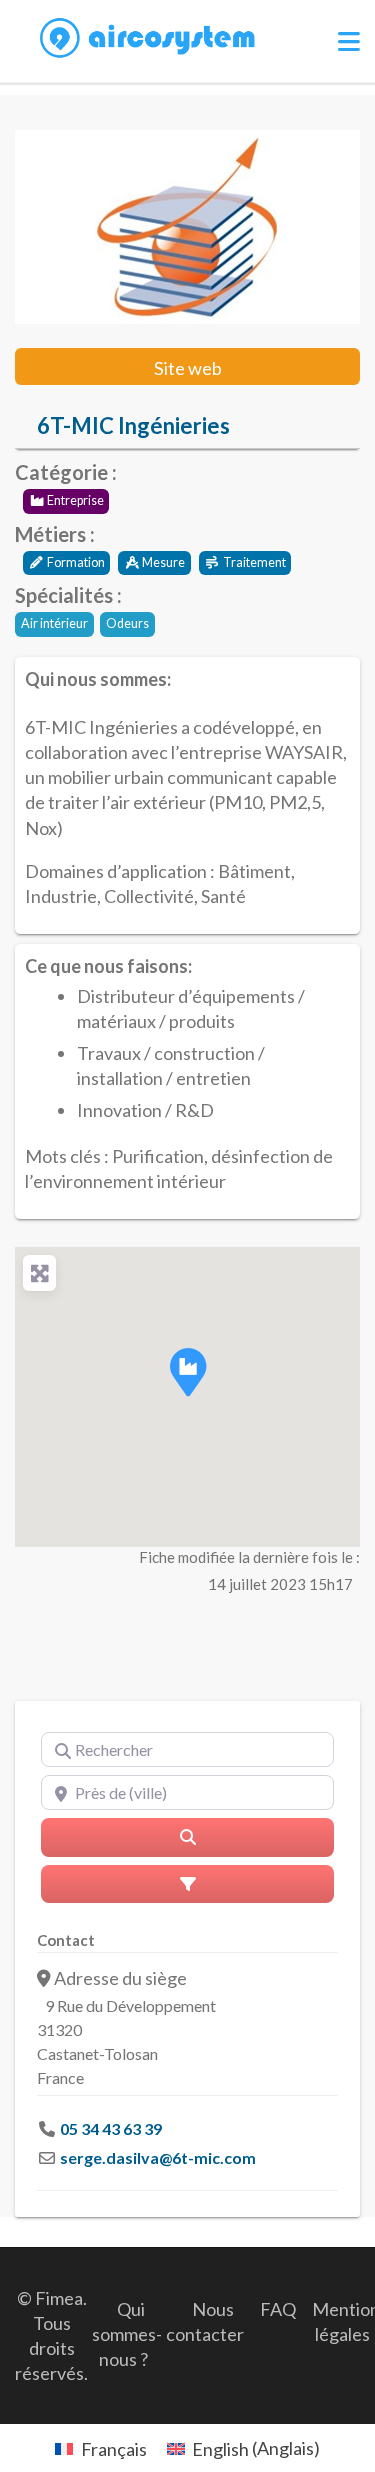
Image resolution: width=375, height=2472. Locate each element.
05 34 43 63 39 (111, 2128)
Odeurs (127, 623)
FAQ (278, 2309)
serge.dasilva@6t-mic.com (158, 2157)
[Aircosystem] (148, 38)
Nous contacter (205, 2321)
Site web (188, 368)
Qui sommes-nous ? (127, 2334)
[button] (188, 1372)
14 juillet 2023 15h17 (280, 1584)
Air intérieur (54, 623)
